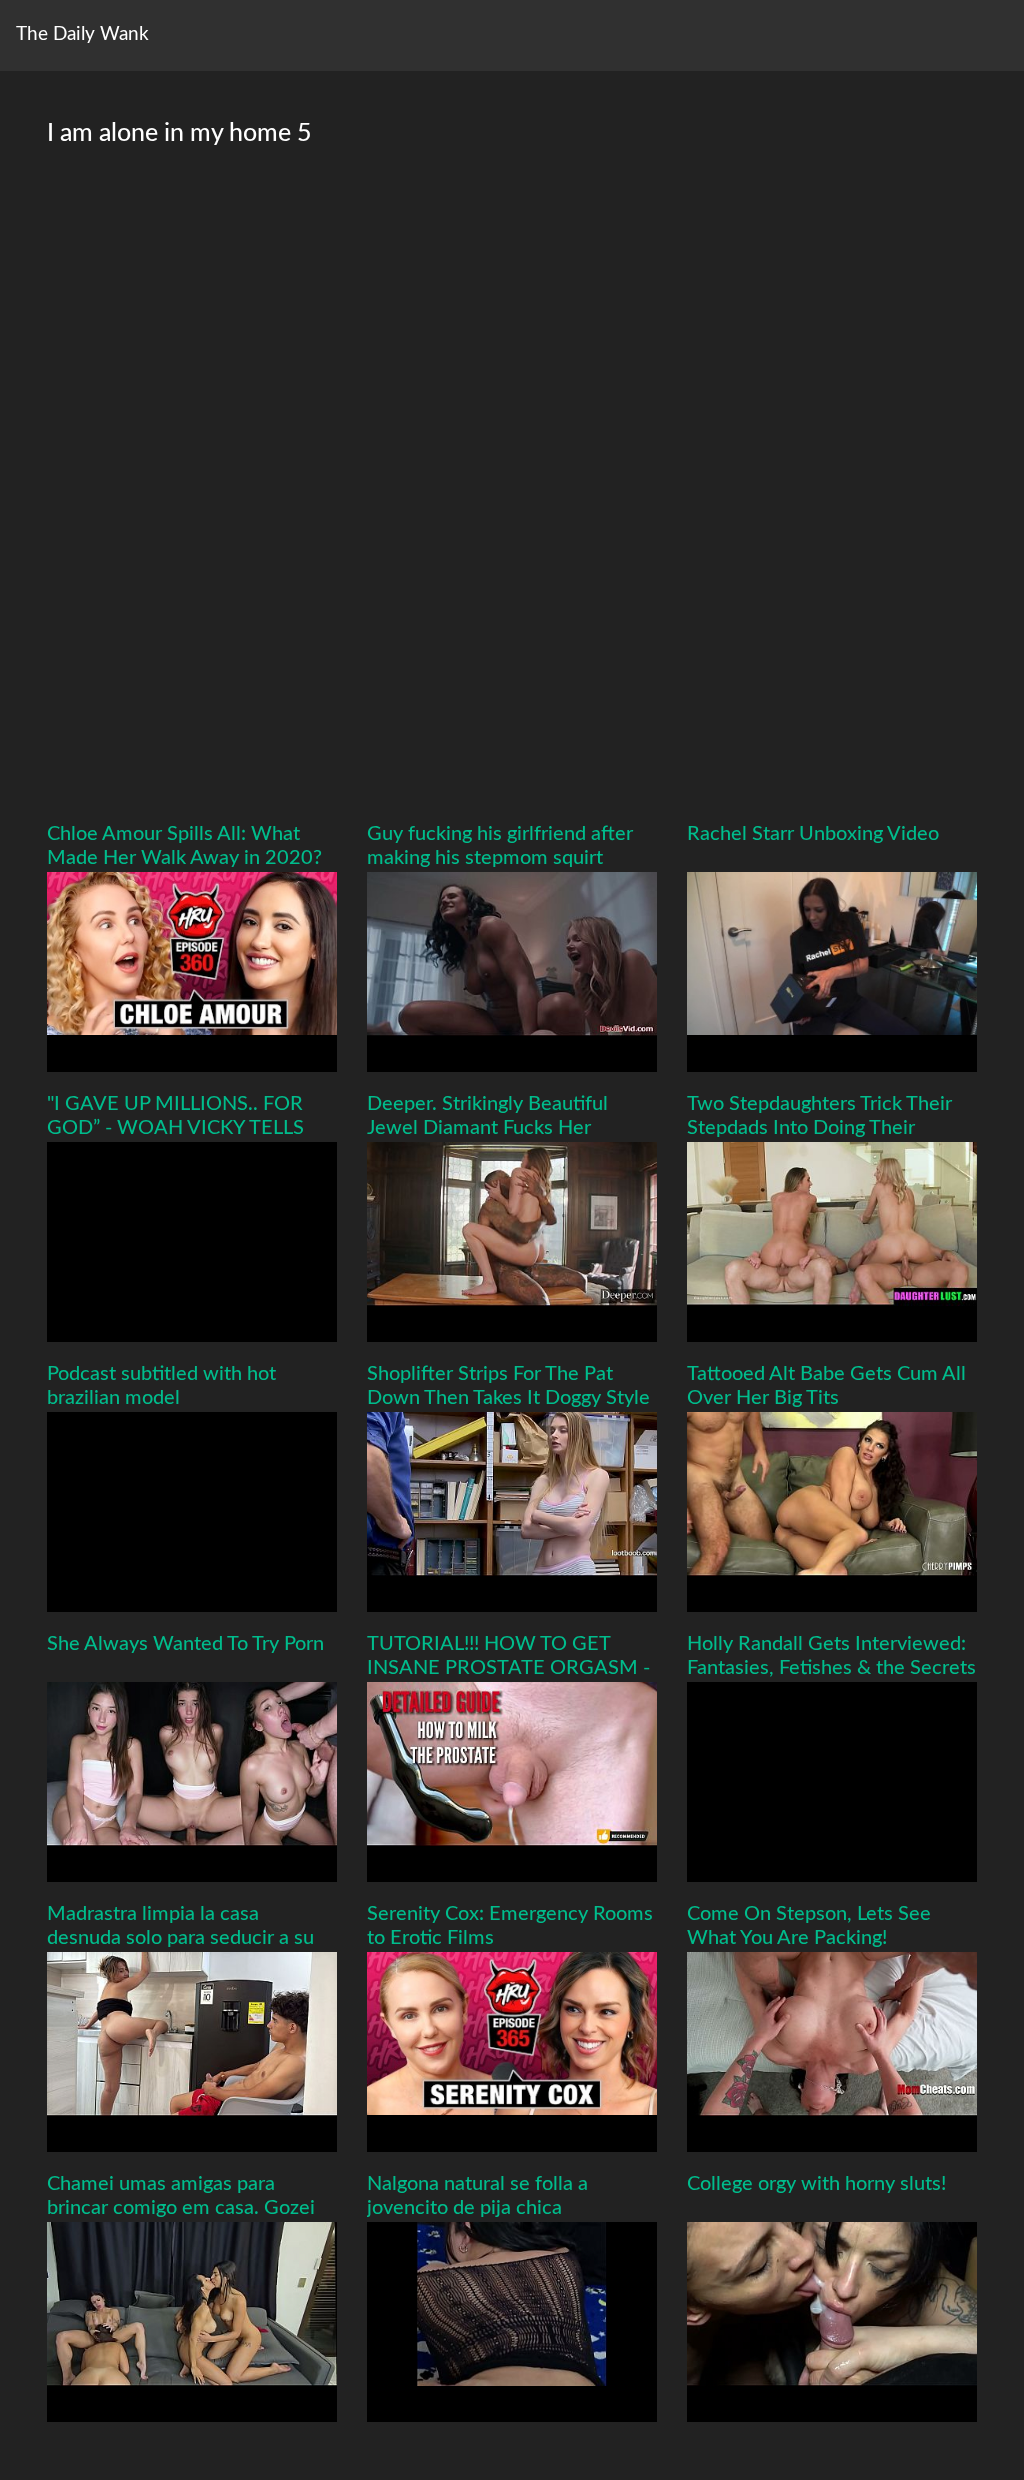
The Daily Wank (82, 34)
